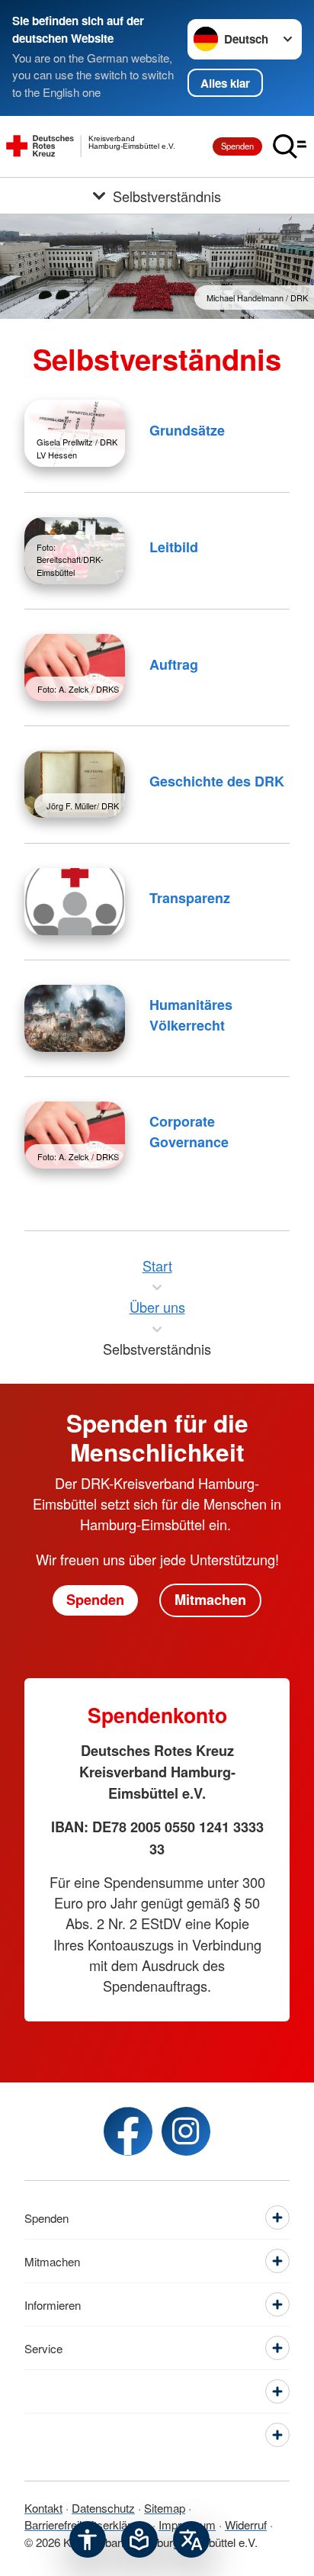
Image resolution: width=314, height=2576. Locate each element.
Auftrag (174, 664)
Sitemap (165, 2508)
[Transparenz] (75, 902)
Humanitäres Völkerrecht (191, 1015)
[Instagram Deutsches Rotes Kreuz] (186, 2131)
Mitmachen (210, 1600)
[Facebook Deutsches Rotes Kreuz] (128, 2131)
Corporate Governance (189, 1132)
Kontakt (43, 2508)
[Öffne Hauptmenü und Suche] (290, 146)
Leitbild (174, 547)
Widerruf (246, 2525)
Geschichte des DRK (217, 781)
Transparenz (190, 898)
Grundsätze (187, 430)
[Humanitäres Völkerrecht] (75, 1018)
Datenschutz (103, 2508)
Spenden (237, 146)
